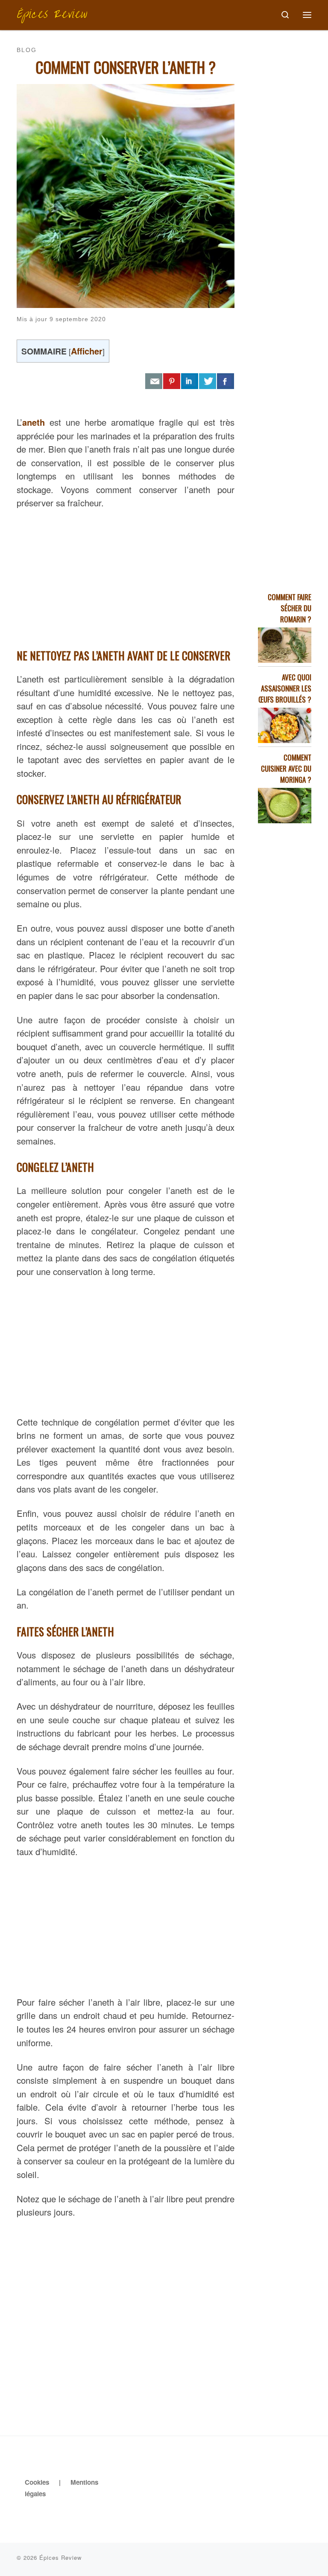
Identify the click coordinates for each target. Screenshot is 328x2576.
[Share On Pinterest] (172, 381)
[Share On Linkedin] (190, 381)
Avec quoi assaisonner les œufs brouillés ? (285, 688)
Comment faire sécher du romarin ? (290, 608)
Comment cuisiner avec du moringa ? (286, 768)
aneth (34, 422)
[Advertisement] (126, 576)
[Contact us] (154, 381)
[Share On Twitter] (208, 381)
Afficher (87, 351)
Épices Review (60, 2557)
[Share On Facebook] (225, 381)
